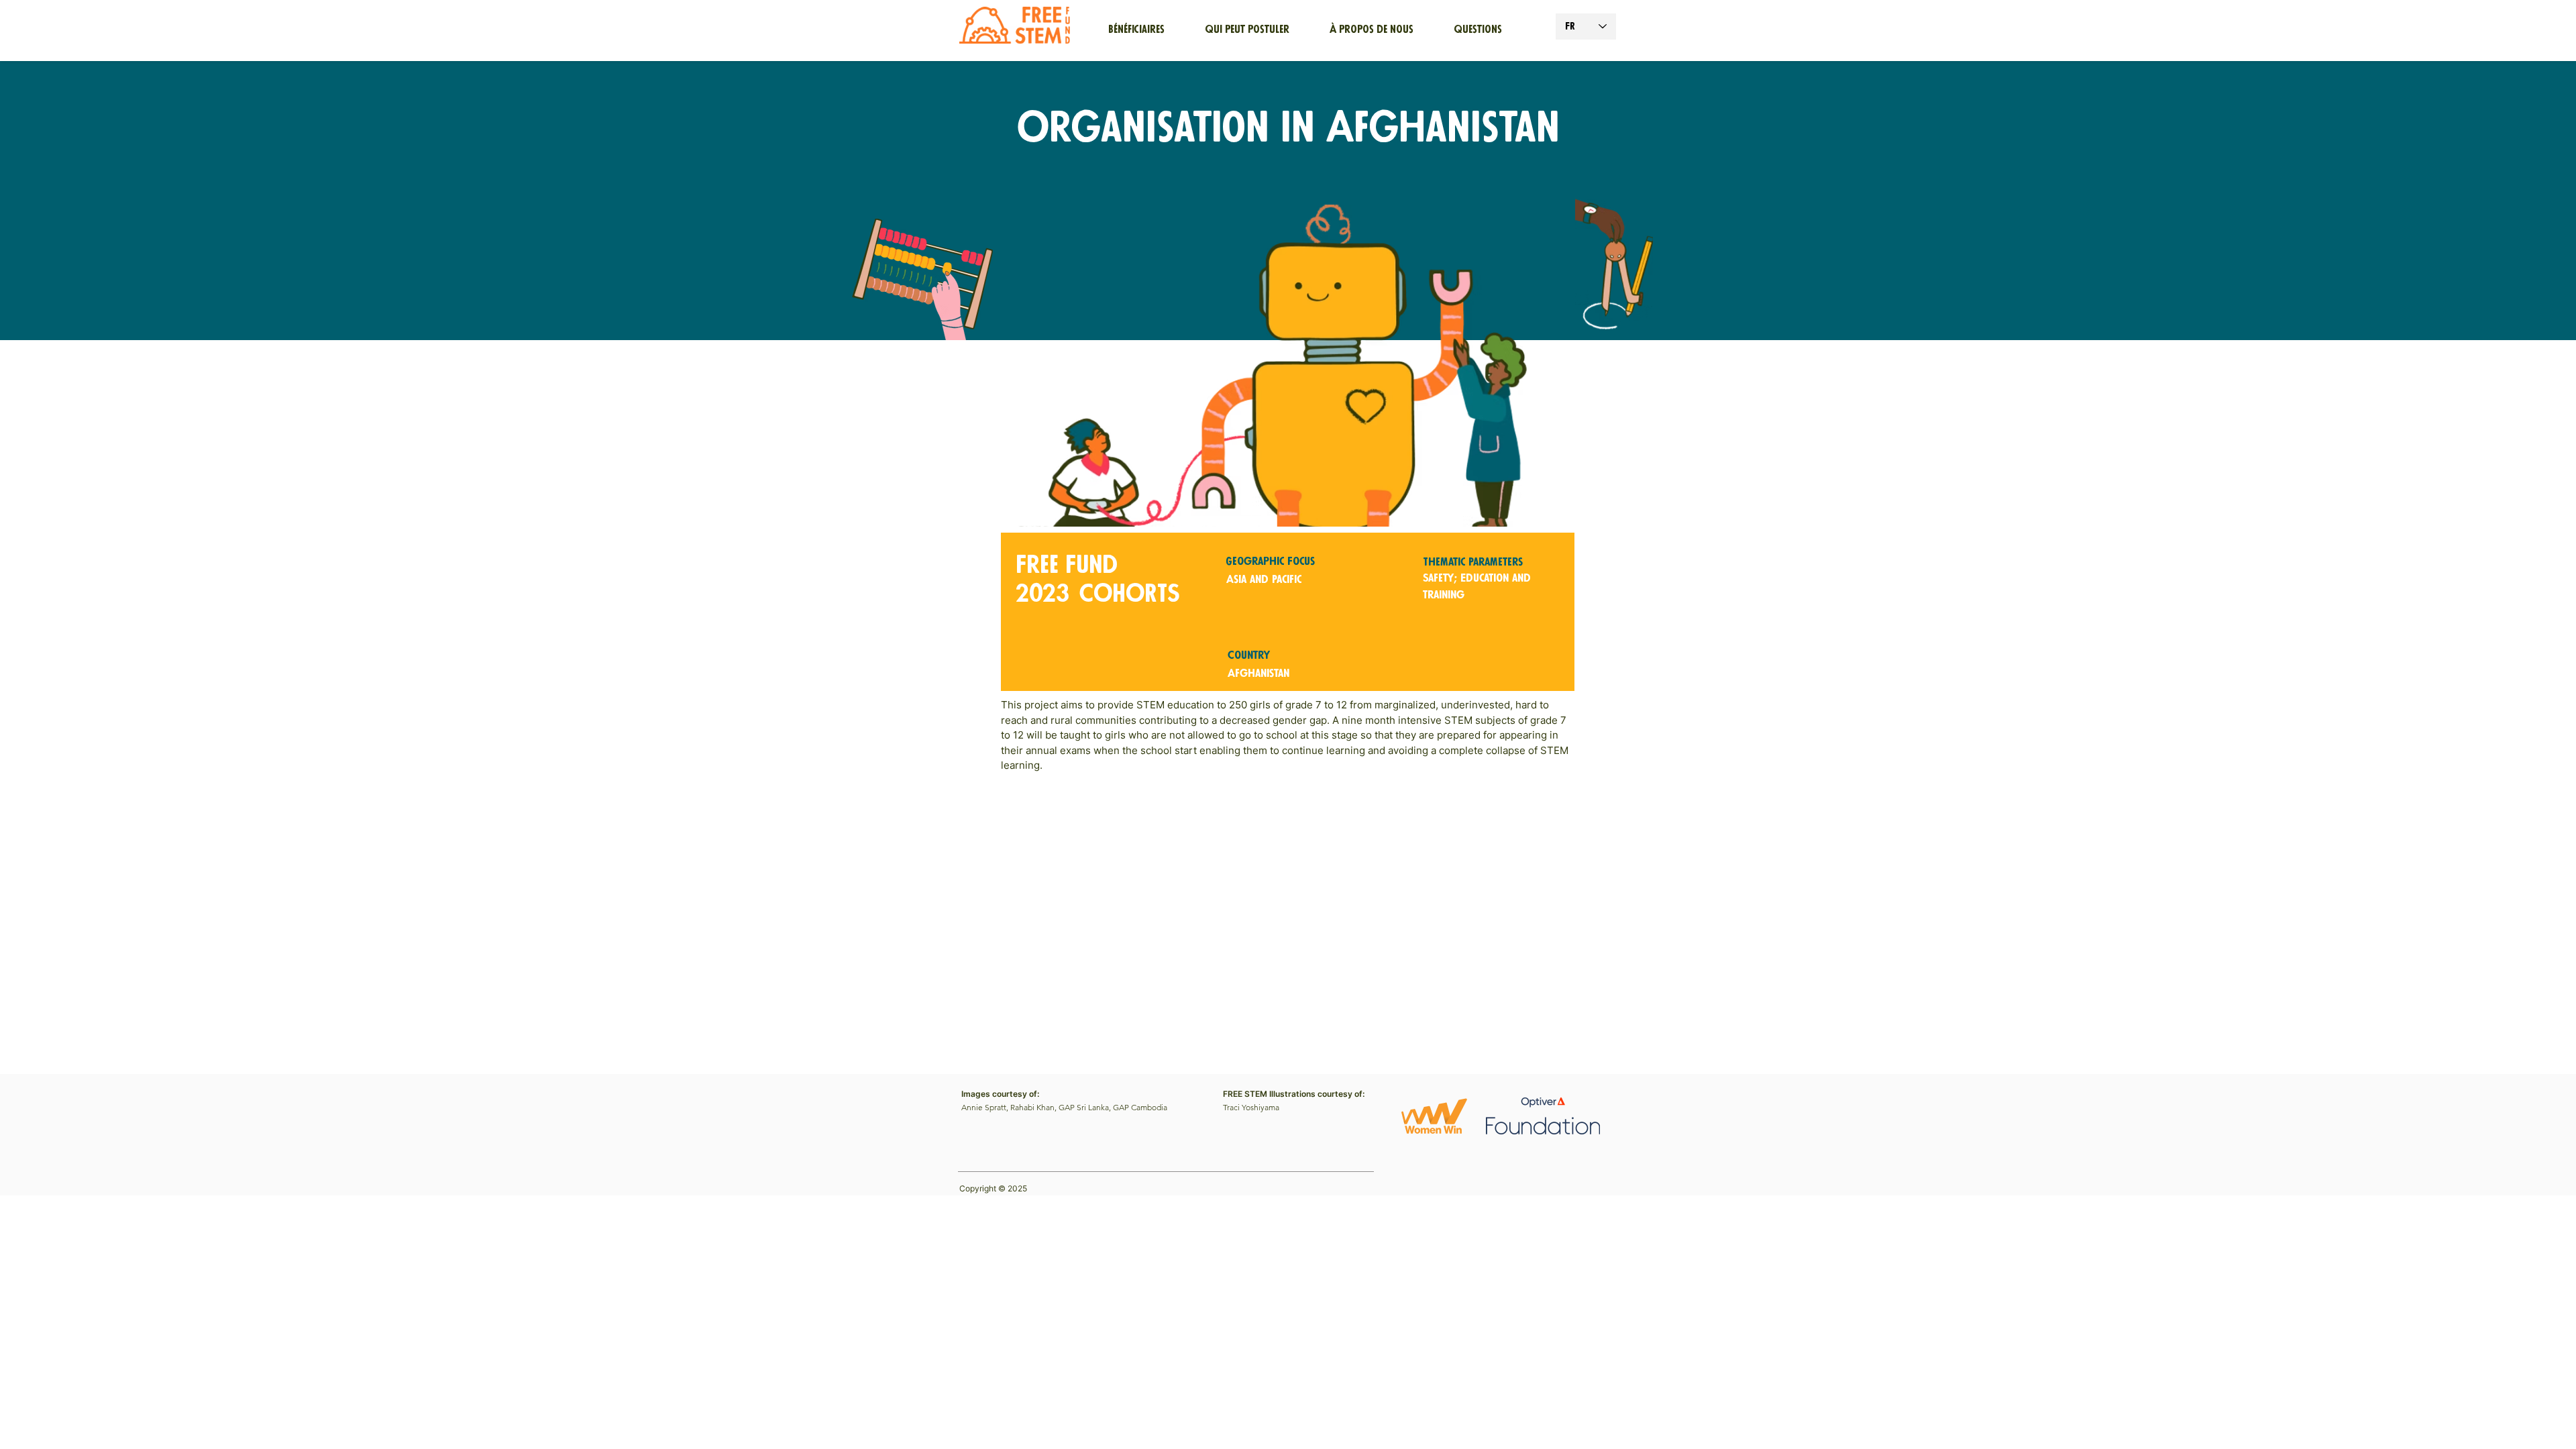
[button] (1372, 30)
